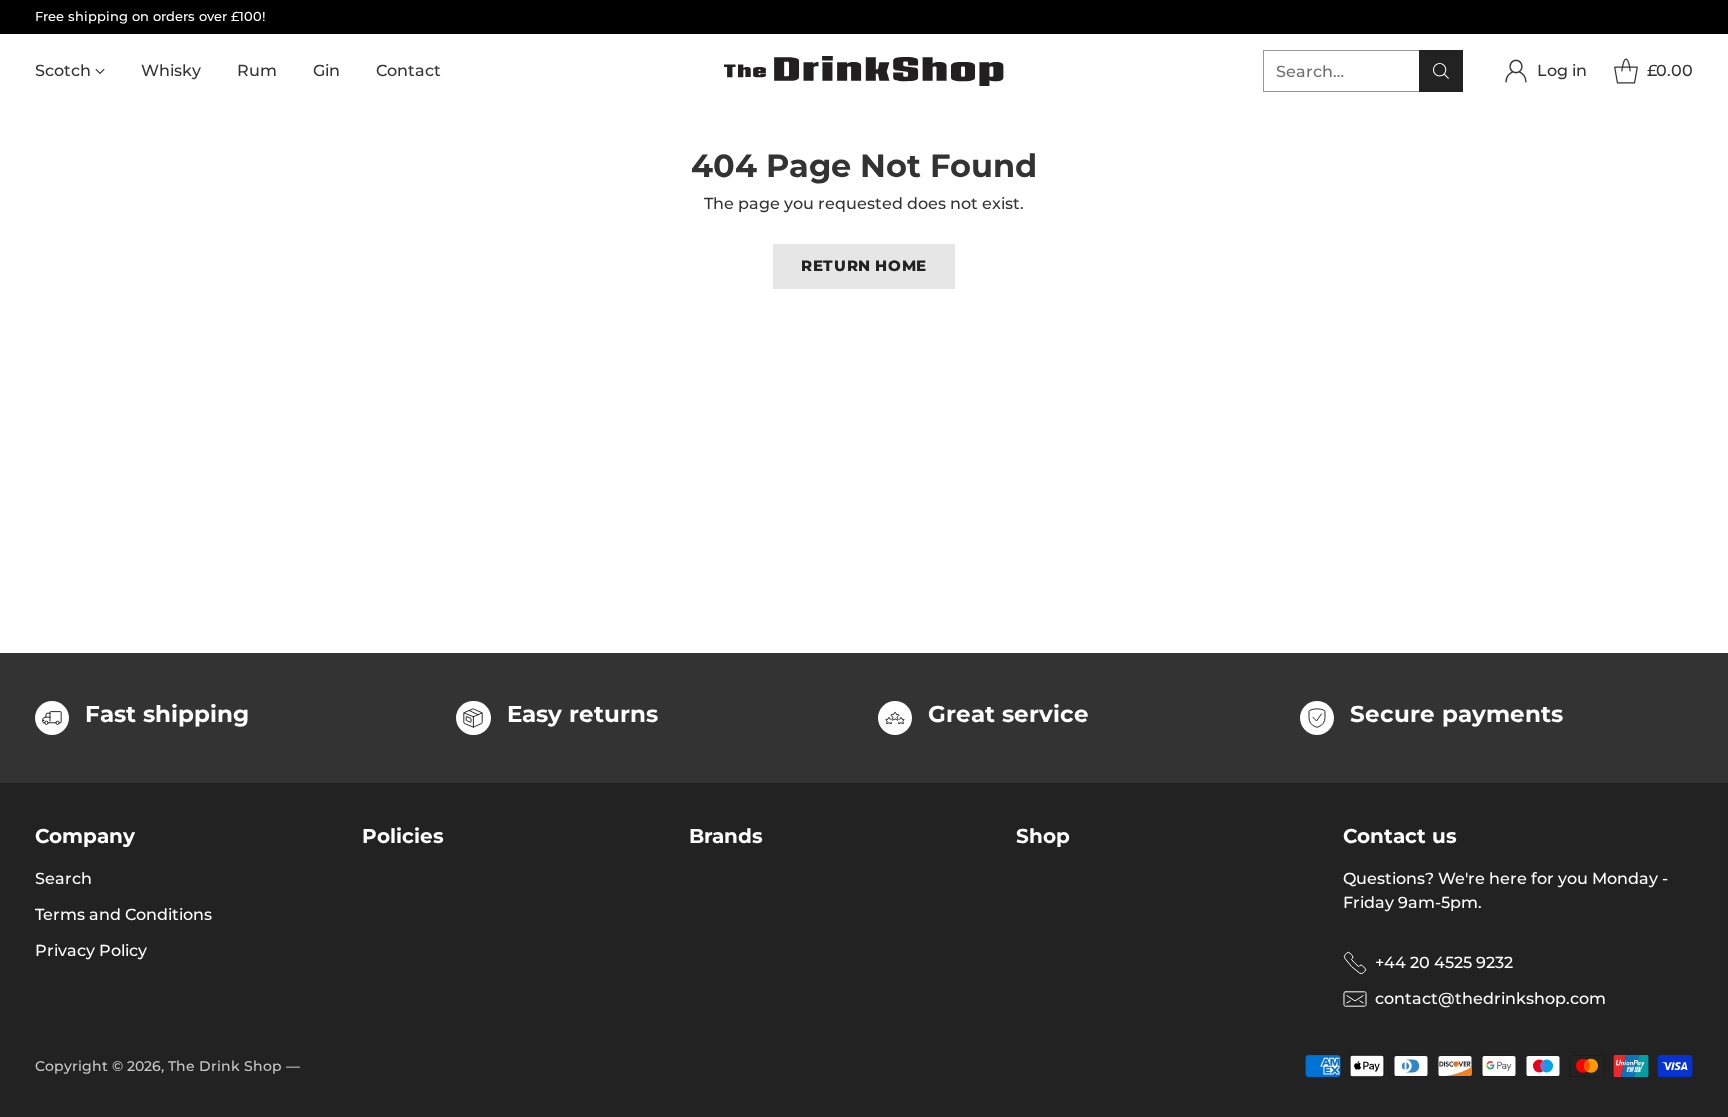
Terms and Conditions (123, 914)
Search (63, 878)
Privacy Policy (91, 950)
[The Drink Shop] (864, 71)
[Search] (1441, 71)
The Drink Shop (225, 1066)
